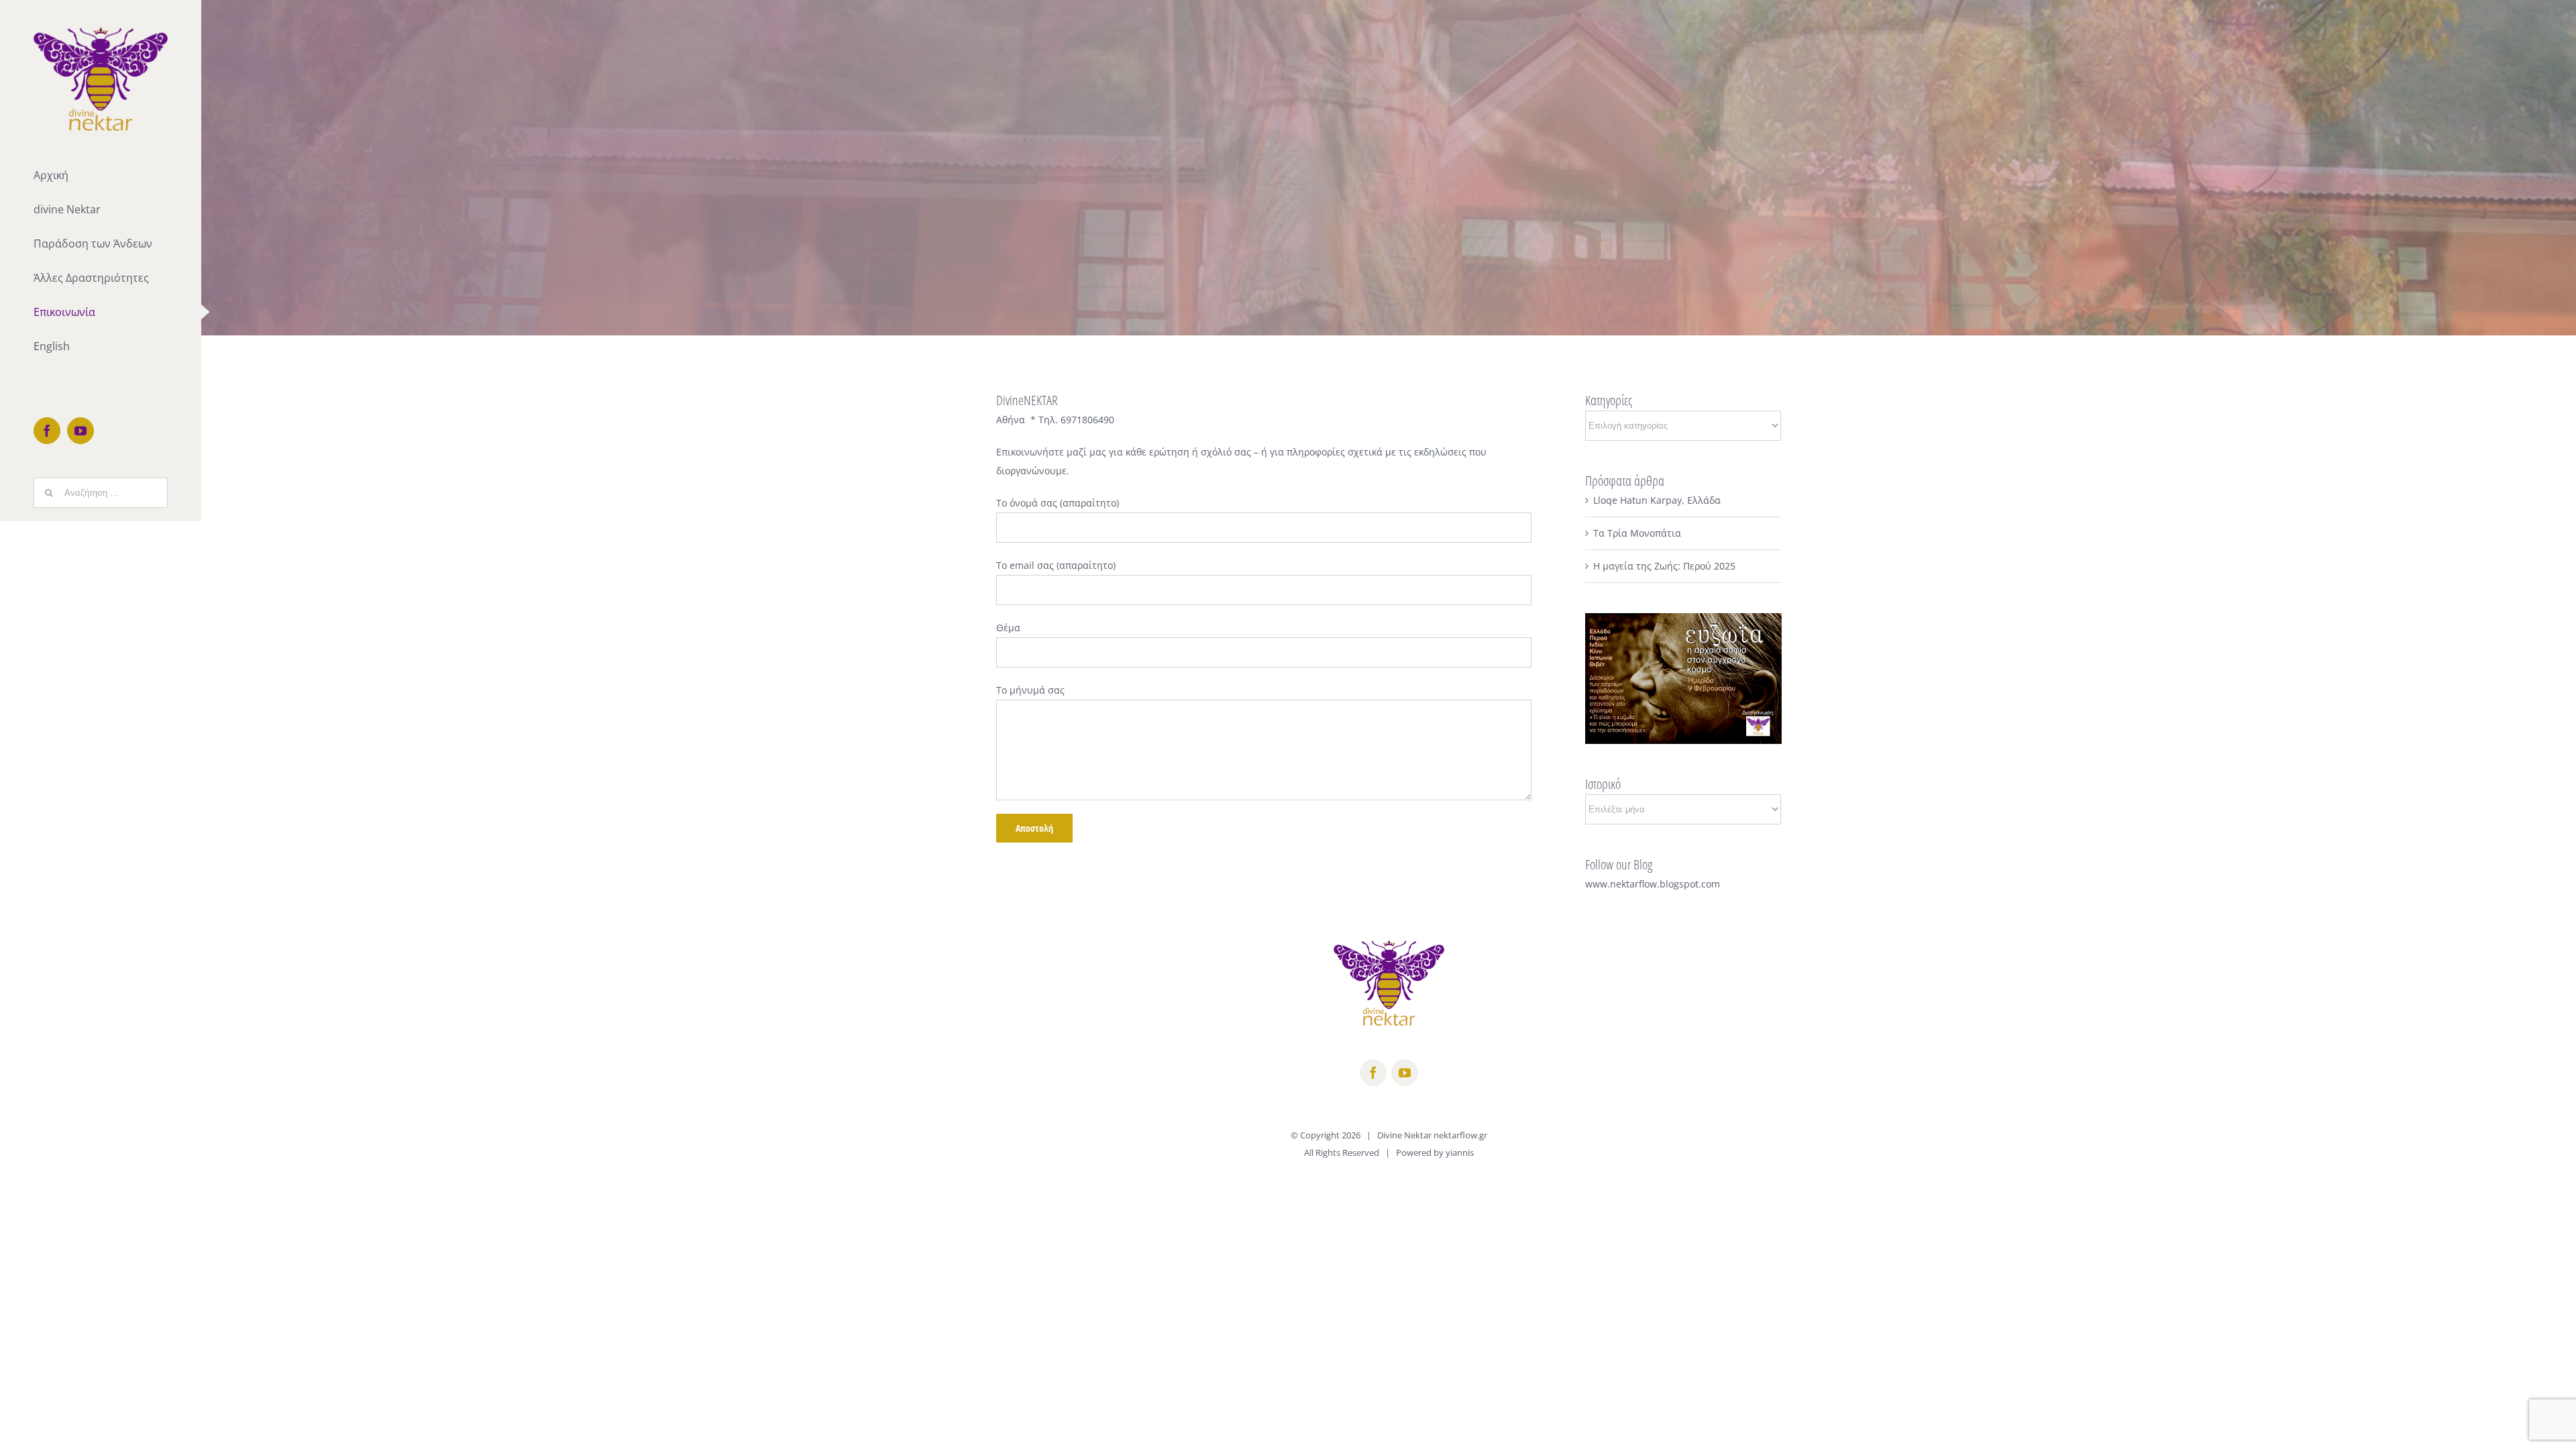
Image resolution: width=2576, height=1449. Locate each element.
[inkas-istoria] (1389, 168)
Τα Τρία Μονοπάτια (1637, 533)
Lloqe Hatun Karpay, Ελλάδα (1657, 500)
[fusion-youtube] (1405, 1073)
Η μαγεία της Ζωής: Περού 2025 (1664, 566)
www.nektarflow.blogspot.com (1653, 884)
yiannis (1460, 1152)
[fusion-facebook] (1373, 1073)
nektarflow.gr (1460, 1135)
